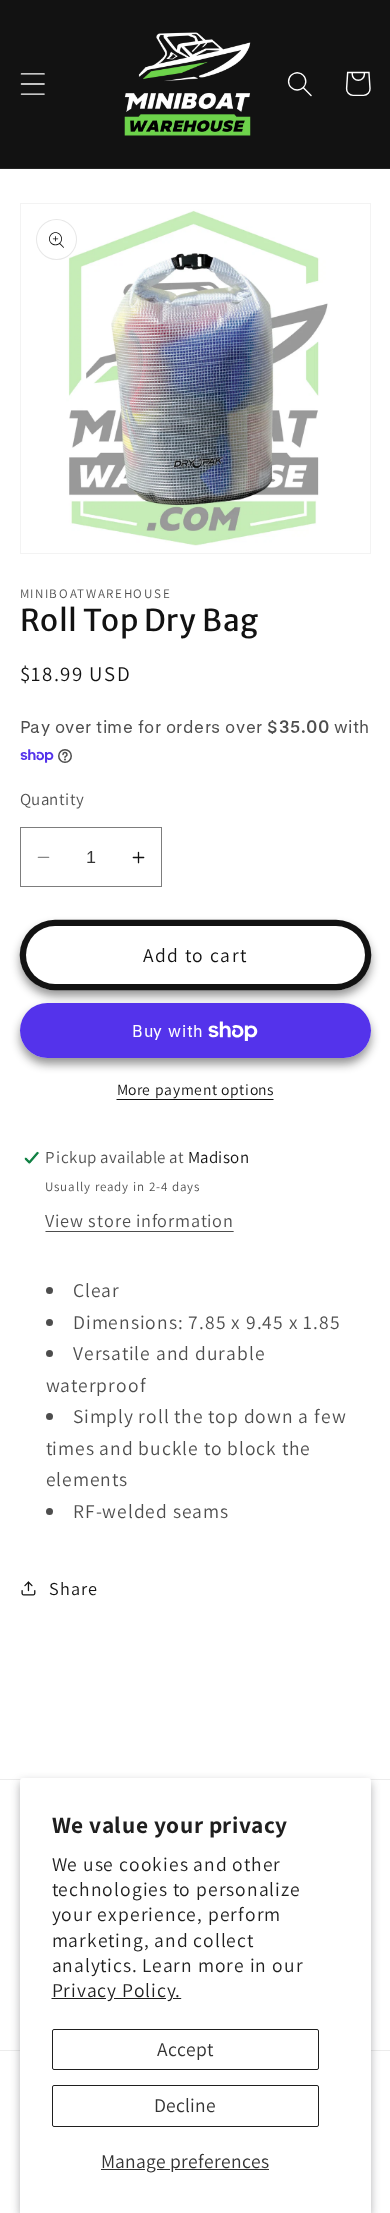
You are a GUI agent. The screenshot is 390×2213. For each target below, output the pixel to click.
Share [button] (73, 1588)
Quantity (52, 799)
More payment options (195, 1089)
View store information (139, 1220)
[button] (32, 83)
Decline (185, 2105)
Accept (185, 2049)
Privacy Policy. (117, 1990)
